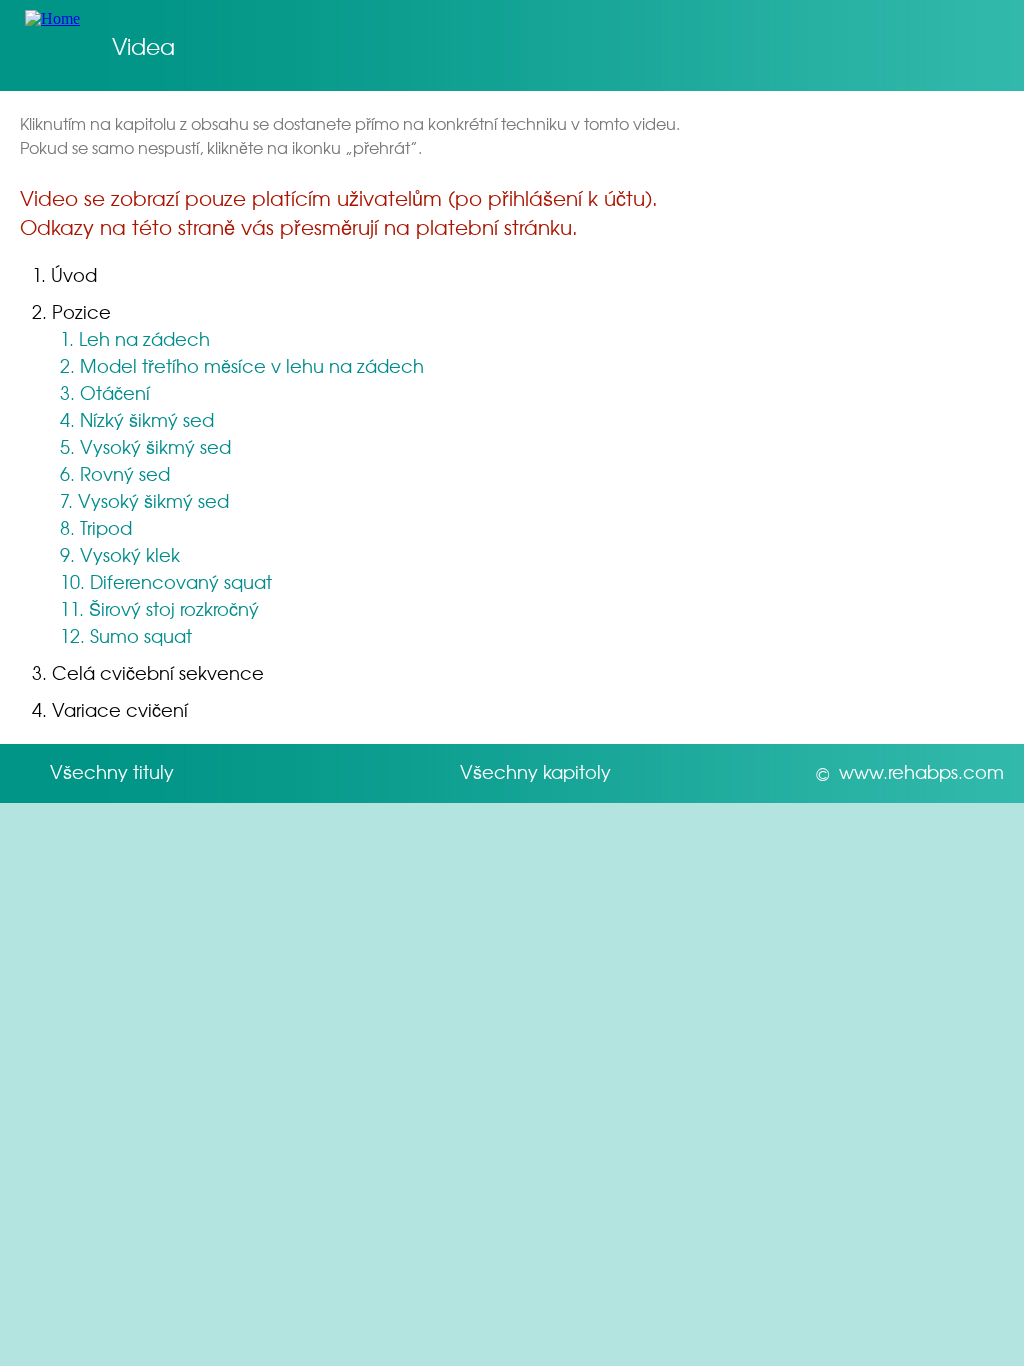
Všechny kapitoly (535, 771)
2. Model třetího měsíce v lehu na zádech (242, 365)
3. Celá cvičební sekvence (148, 672)
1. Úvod (64, 274)
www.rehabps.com (921, 771)
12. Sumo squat (126, 635)
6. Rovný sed (115, 473)
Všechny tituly (112, 771)
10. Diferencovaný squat (166, 581)
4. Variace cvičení (110, 709)
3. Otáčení (105, 392)
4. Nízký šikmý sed (137, 419)
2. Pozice (71, 311)
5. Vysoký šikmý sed (145, 446)
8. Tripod (96, 527)
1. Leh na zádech (135, 338)
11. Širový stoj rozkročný (159, 608)
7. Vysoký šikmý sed (144, 500)
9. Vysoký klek (120, 554)
